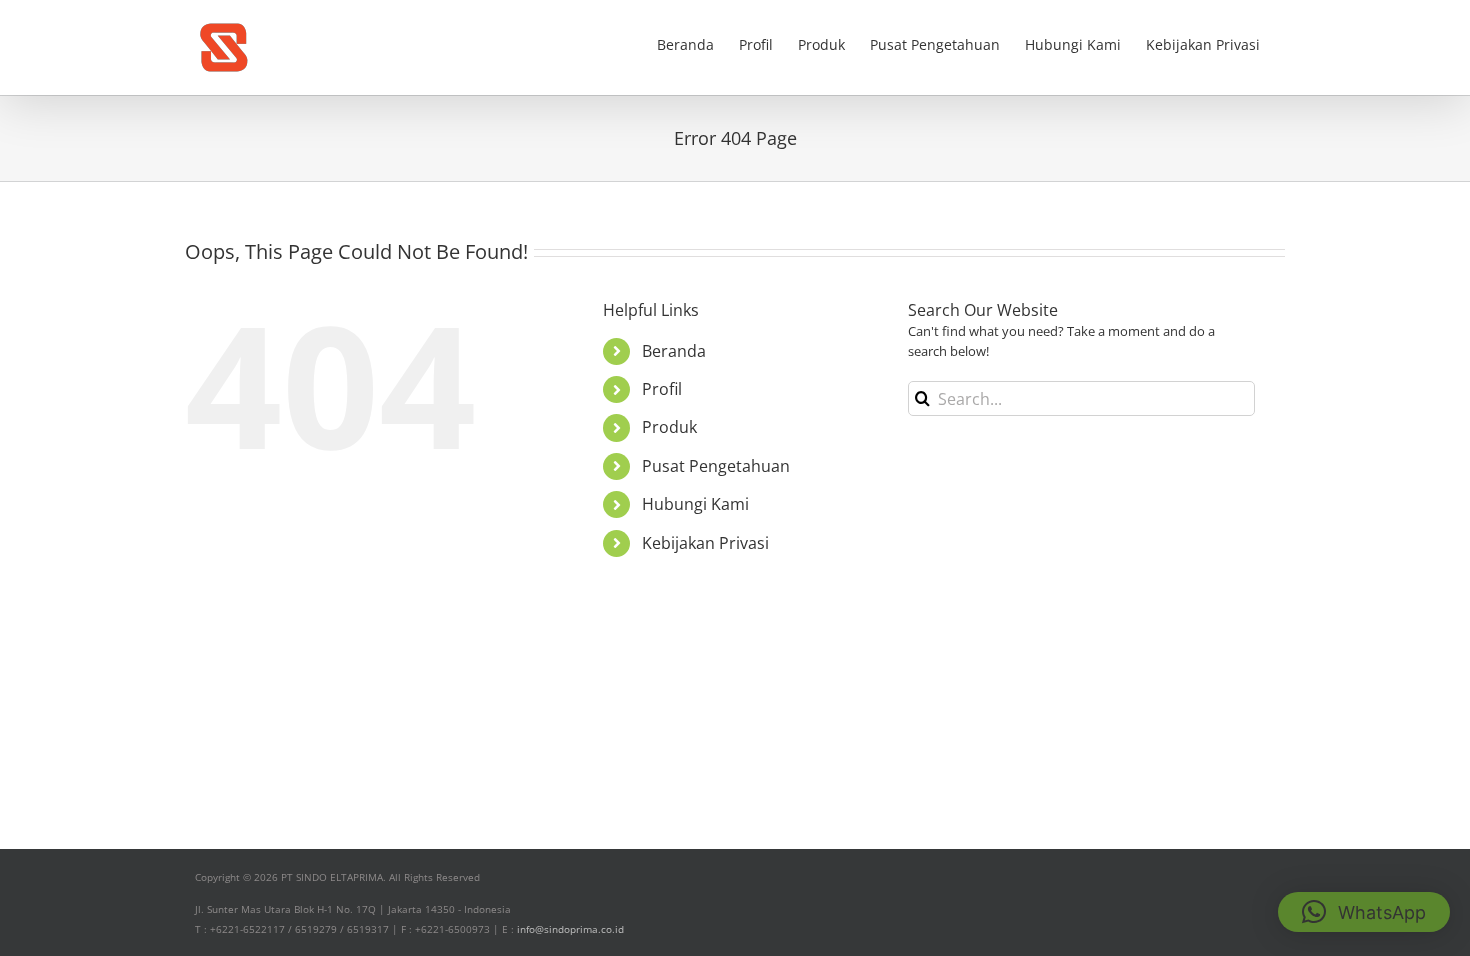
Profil (662, 389)
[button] (1364, 912)
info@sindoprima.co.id (570, 929)
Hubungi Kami (695, 504)
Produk (669, 427)
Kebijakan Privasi (705, 543)
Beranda (674, 351)
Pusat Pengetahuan (716, 466)
